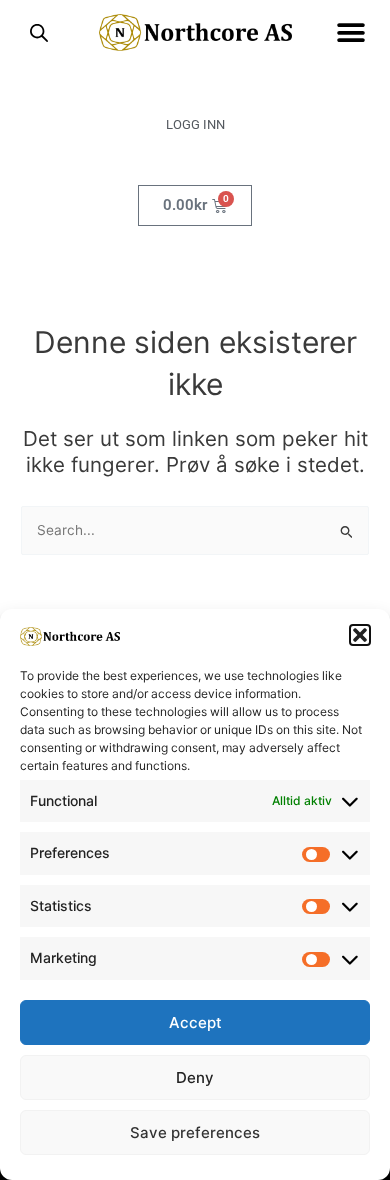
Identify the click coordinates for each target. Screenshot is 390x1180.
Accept (195, 1022)
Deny (195, 1077)
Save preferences (195, 1132)
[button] (360, 635)
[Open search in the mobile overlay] (39, 33)
